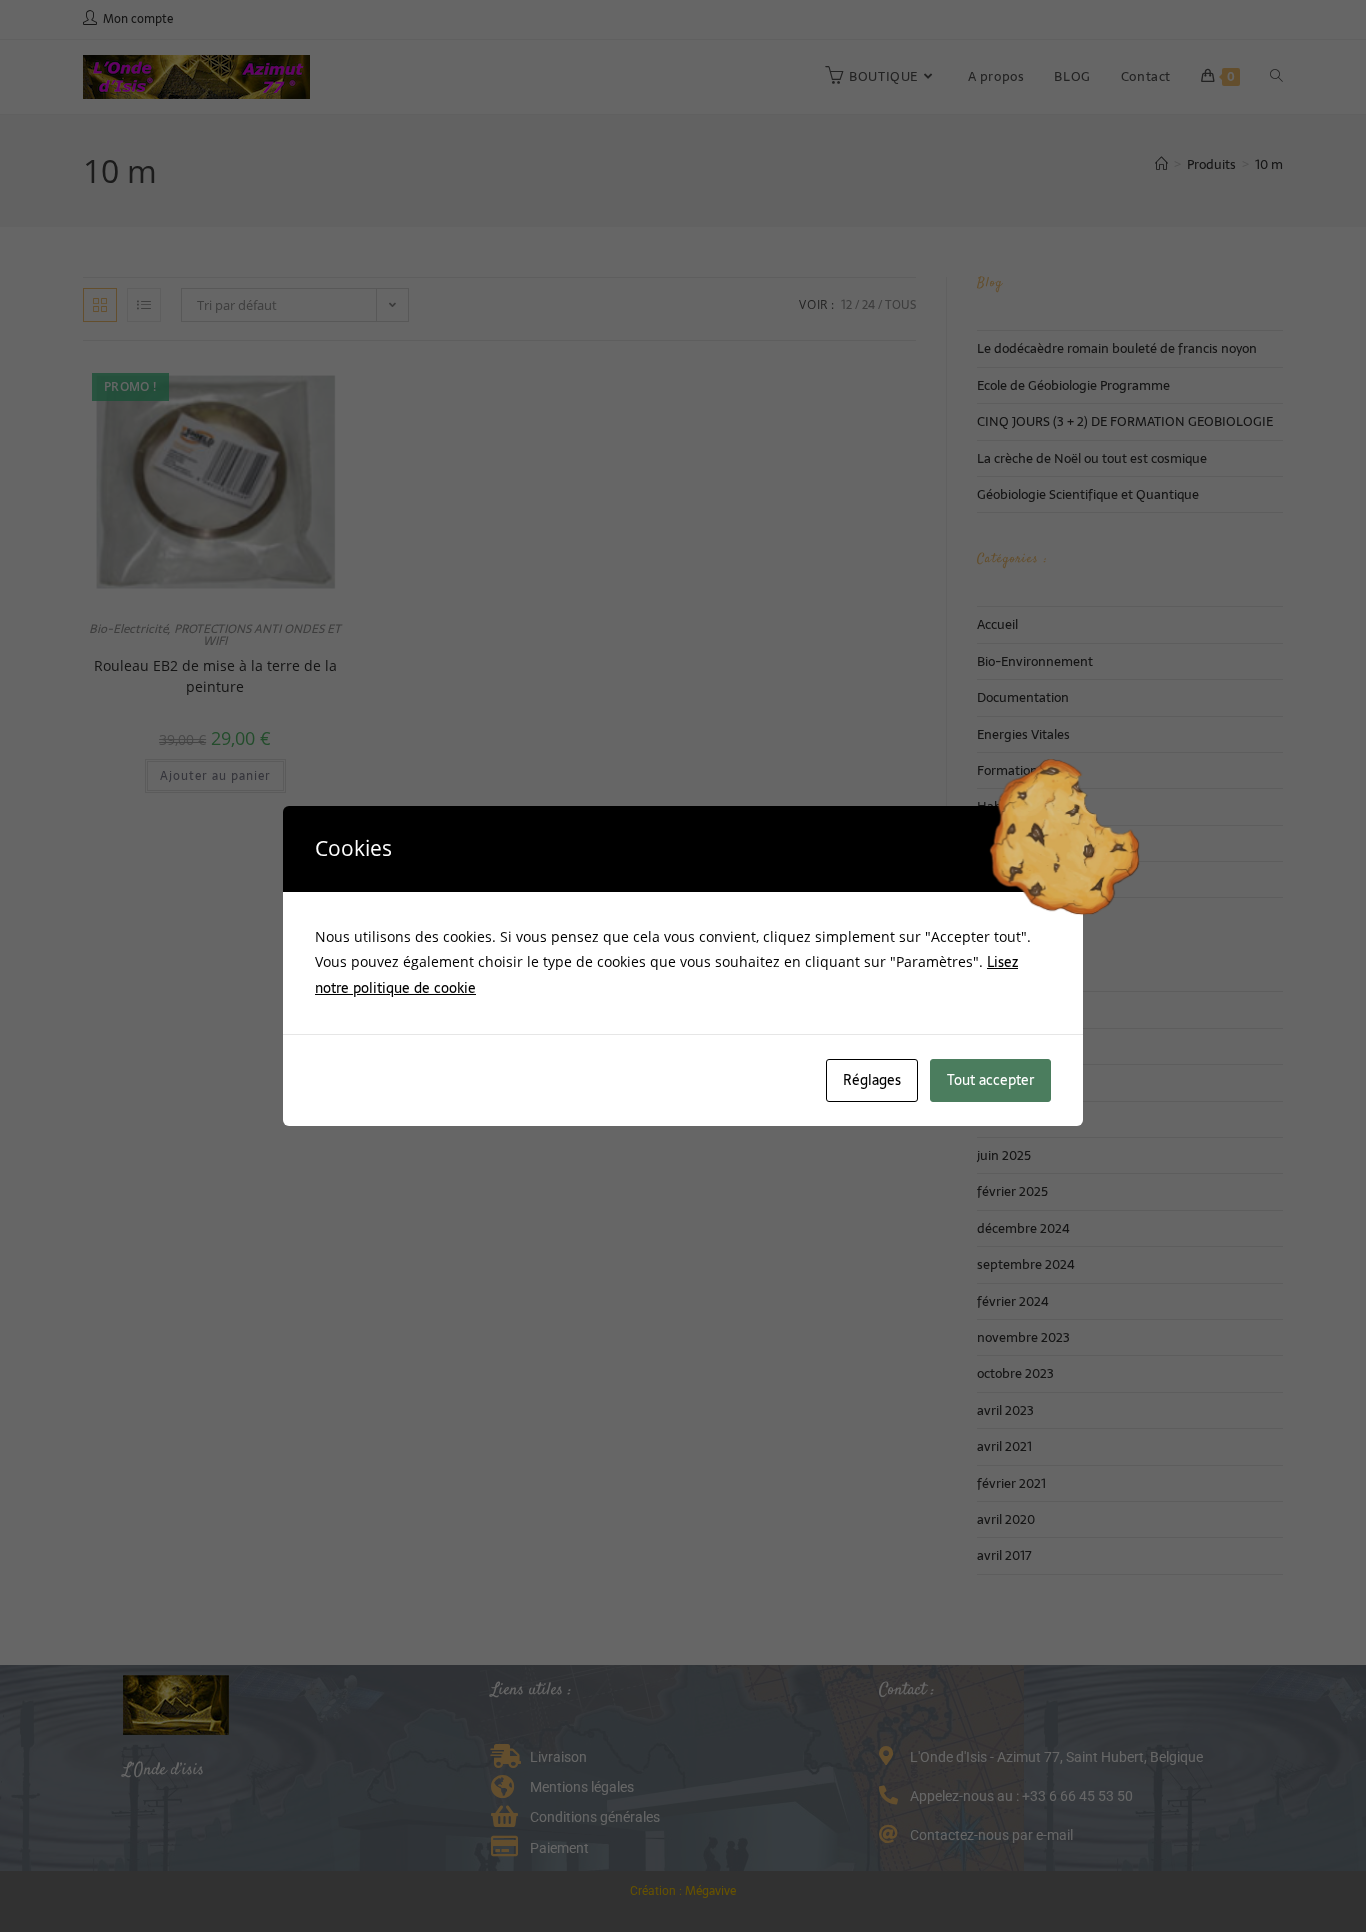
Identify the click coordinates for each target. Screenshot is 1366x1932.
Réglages (872, 1080)
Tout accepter (990, 1080)
